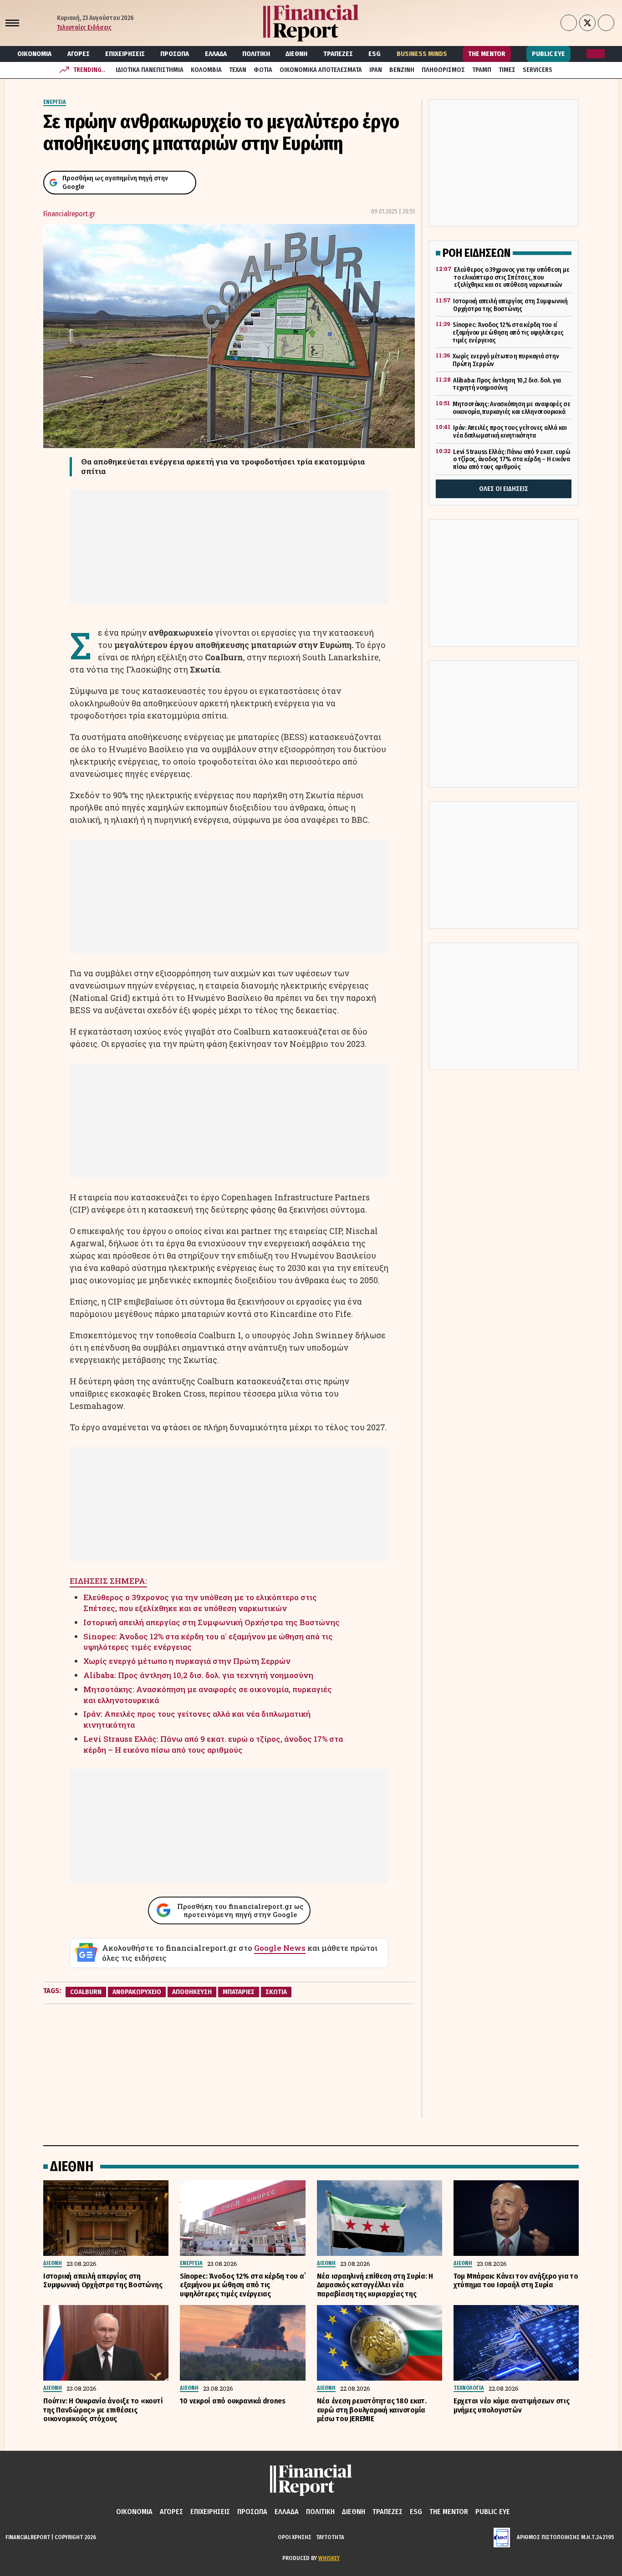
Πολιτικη (256, 54)
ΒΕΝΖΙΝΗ (402, 70)
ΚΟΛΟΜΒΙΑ (206, 70)
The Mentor (487, 54)
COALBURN (86, 1992)
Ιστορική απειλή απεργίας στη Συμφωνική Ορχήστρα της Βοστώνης (212, 1622)
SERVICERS (538, 70)
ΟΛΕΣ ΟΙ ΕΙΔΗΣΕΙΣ (504, 489)
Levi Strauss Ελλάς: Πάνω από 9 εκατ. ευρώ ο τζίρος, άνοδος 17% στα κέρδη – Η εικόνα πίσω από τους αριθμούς (213, 1744)
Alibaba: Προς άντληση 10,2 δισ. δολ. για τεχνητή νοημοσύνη (198, 1675)
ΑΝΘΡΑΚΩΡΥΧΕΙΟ (137, 1992)
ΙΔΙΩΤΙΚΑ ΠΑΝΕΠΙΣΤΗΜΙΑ (150, 70)
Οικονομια (34, 54)
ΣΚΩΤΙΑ (276, 1992)
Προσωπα (175, 54)
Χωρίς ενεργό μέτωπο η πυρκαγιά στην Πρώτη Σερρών (187, 1661)
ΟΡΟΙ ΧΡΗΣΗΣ (295, 2537)
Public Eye (548, 54)
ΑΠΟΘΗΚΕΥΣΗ (192, 1992)
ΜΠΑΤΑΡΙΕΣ (239, 1992)
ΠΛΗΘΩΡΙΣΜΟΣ (443, 70)
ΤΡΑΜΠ (482, 70)
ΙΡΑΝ (376, 70)
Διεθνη (296, 54)
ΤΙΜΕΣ (507, 70)
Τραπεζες (338, 54)
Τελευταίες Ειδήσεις (84, 28)
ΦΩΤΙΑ (263, 70)
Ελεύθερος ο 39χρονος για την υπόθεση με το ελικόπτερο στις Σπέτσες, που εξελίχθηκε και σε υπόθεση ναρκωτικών (200, 1603)
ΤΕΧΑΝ (238, 70)
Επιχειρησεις (125, 54)
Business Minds (422, 54)
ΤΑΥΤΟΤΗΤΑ (330, 2537)
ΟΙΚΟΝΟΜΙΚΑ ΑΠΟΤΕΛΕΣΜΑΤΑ (321, 70)
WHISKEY (329, 2558)
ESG (375, 54)
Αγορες (79, 54)
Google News (280, 1948)
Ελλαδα (216, 54)
